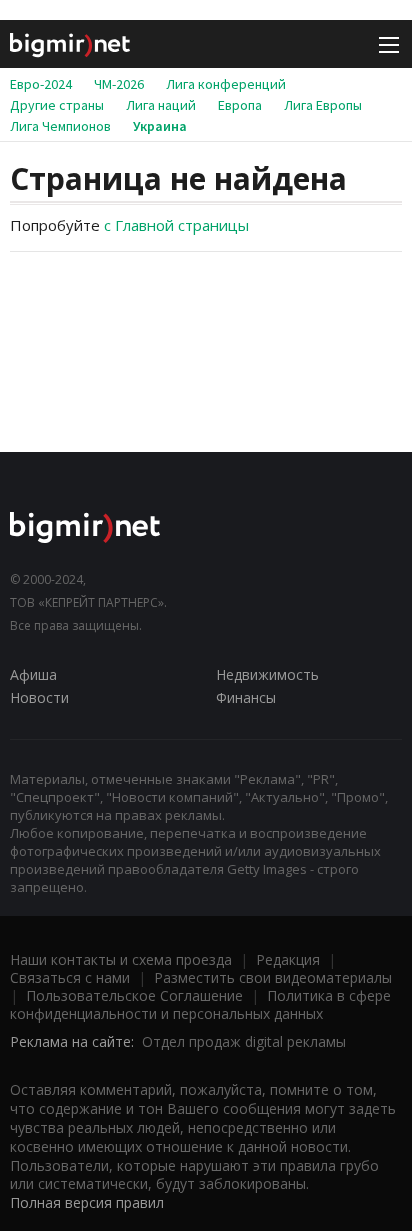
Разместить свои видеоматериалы (273, 977)
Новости (39, 697)
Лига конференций (226, 84)
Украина (160, 126)
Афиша (33, 674)
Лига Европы (323, 105)
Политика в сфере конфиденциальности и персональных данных (200, 1004)
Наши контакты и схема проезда (121, 959)
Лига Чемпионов (60, 126)
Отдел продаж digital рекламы (244, 1041)
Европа (240, 105)
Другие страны (57, 105)
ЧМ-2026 (119, 84)
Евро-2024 (41, 84)
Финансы (246, 697)
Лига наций (161, 105)
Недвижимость (267, 674)
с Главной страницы (176, 225)
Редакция (288, 959)
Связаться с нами (70, 977)
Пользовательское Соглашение (134, 995)
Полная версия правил (87, 1202)
